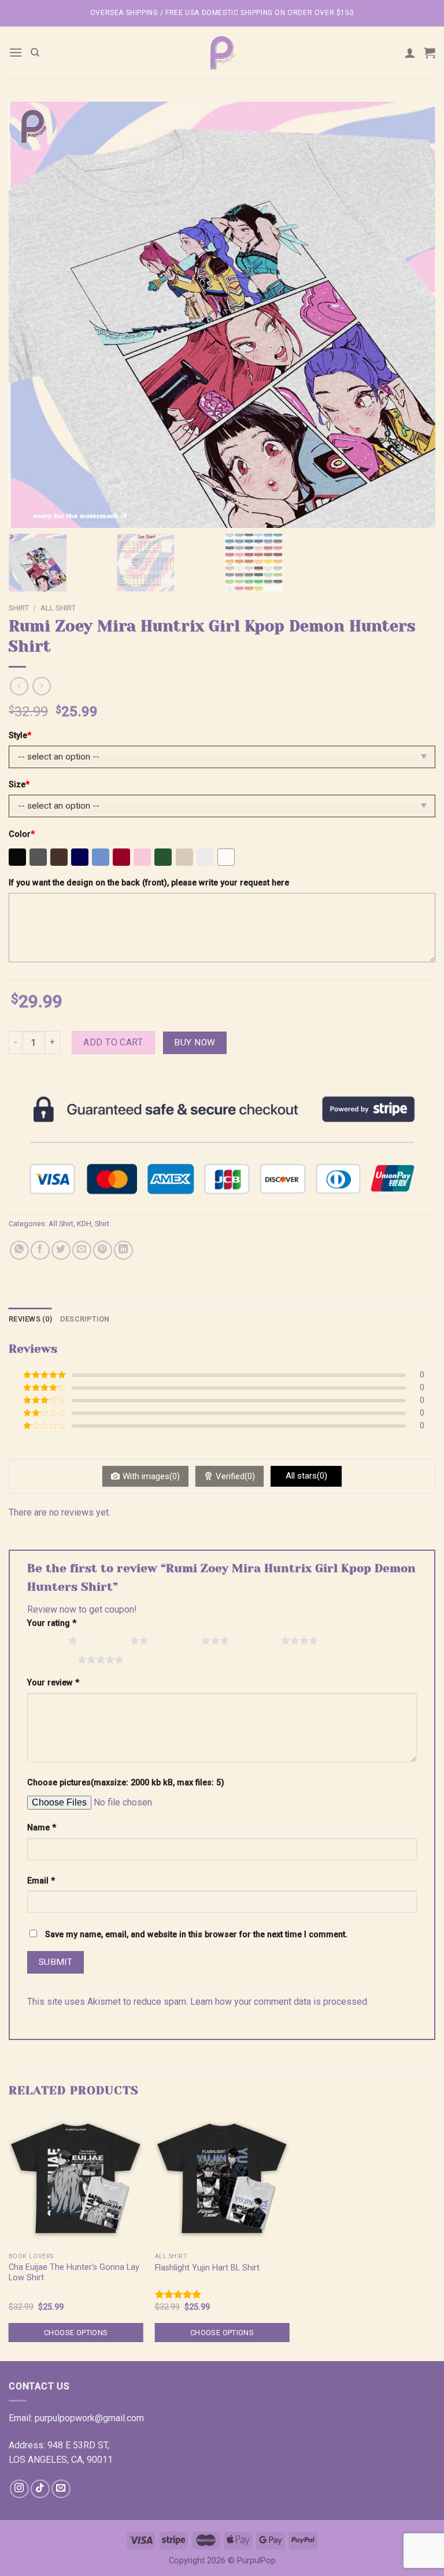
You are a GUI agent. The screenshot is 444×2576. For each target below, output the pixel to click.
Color (22, 834)
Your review (53, 1683)
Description (85, 1319)
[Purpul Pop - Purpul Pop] (222, 53)
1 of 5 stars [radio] (45, 1640)
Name (42, 1828)
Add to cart (113, 1042)
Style (20, 736)
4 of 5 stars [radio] (258, 1640)
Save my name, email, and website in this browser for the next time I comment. (196, 1935)
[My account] (410, 53)
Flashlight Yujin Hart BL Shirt (207, 2268)
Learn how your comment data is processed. (280, 2002)
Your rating (52, 1623)
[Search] (35, 53)
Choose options (76, 2333)
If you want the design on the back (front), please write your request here (149, 883)
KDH (84, 1224)
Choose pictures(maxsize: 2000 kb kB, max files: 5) (126, 1783)
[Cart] (430, 53)
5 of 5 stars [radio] (54, 1659)
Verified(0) (235, 1476)
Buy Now (195, 1043)
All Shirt (58, 608)
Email (41, 1881)
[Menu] (16, 52)
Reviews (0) (30, 1319)
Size (19, 785)
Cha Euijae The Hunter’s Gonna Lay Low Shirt (74, 2273)
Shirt (19, 608)
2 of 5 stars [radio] (107, 1640)
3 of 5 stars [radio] (178, 1640)
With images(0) (151, 1476)
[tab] (30, 1319)
